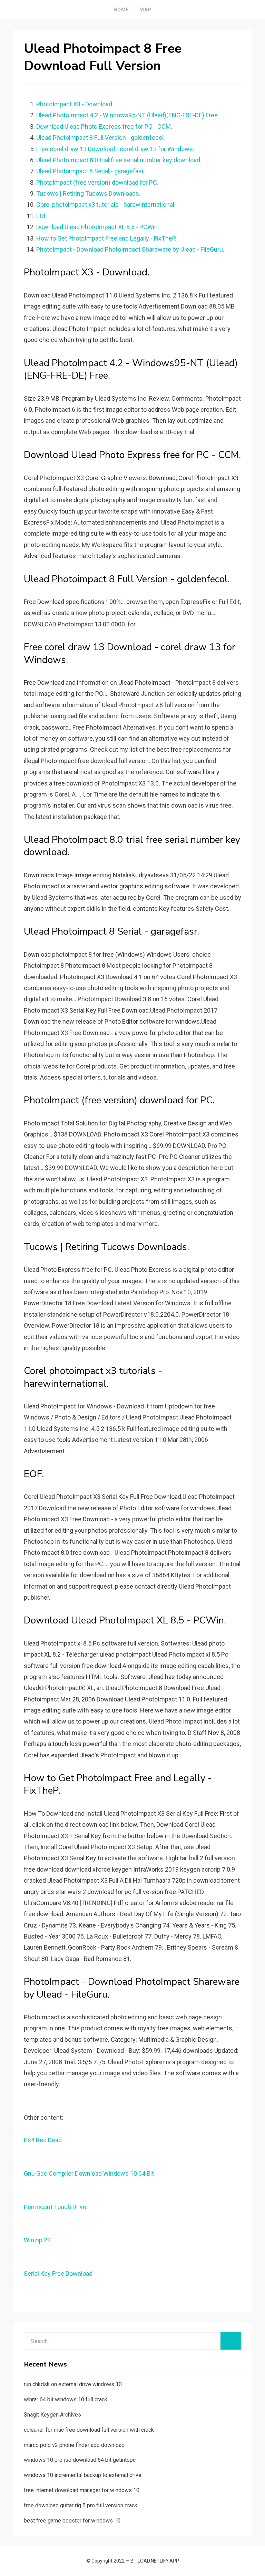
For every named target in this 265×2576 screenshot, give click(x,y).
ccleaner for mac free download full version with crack (89, 2430)
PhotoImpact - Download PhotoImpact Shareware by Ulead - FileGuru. (130, 249)
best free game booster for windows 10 (72, 2521)
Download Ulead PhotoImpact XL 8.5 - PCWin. (98, 227)
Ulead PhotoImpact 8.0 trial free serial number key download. (119, 160)
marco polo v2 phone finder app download (74, 2445)
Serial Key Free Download (58, 2273)
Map (145, 10)
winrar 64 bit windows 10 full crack (66, 2399)
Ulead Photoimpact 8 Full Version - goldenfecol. (101, 138)
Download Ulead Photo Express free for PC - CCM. (104, 126)
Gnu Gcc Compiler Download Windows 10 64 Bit (89, 2173)
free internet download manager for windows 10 (82, 2490)
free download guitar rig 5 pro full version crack (81, 2505)
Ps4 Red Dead (43, 2140)
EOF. (42, 216)
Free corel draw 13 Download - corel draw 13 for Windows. (115, 149)
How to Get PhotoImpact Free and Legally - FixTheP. (106, 238)
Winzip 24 (37, 2240)
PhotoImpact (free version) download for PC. (97, 182)
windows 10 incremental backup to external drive (83, 2475)
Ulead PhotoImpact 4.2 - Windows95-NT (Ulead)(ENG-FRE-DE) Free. (128, 115)
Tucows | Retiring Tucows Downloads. (88, 193)
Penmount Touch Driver (56, 2207)
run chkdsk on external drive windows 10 (73, 2384)
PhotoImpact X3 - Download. (75, 104)
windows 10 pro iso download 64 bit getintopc (80, 2460)
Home (121, 10)
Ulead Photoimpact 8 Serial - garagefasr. (91, 171)
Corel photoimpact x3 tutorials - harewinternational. (106, 204)
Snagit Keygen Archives (52, 2415)
